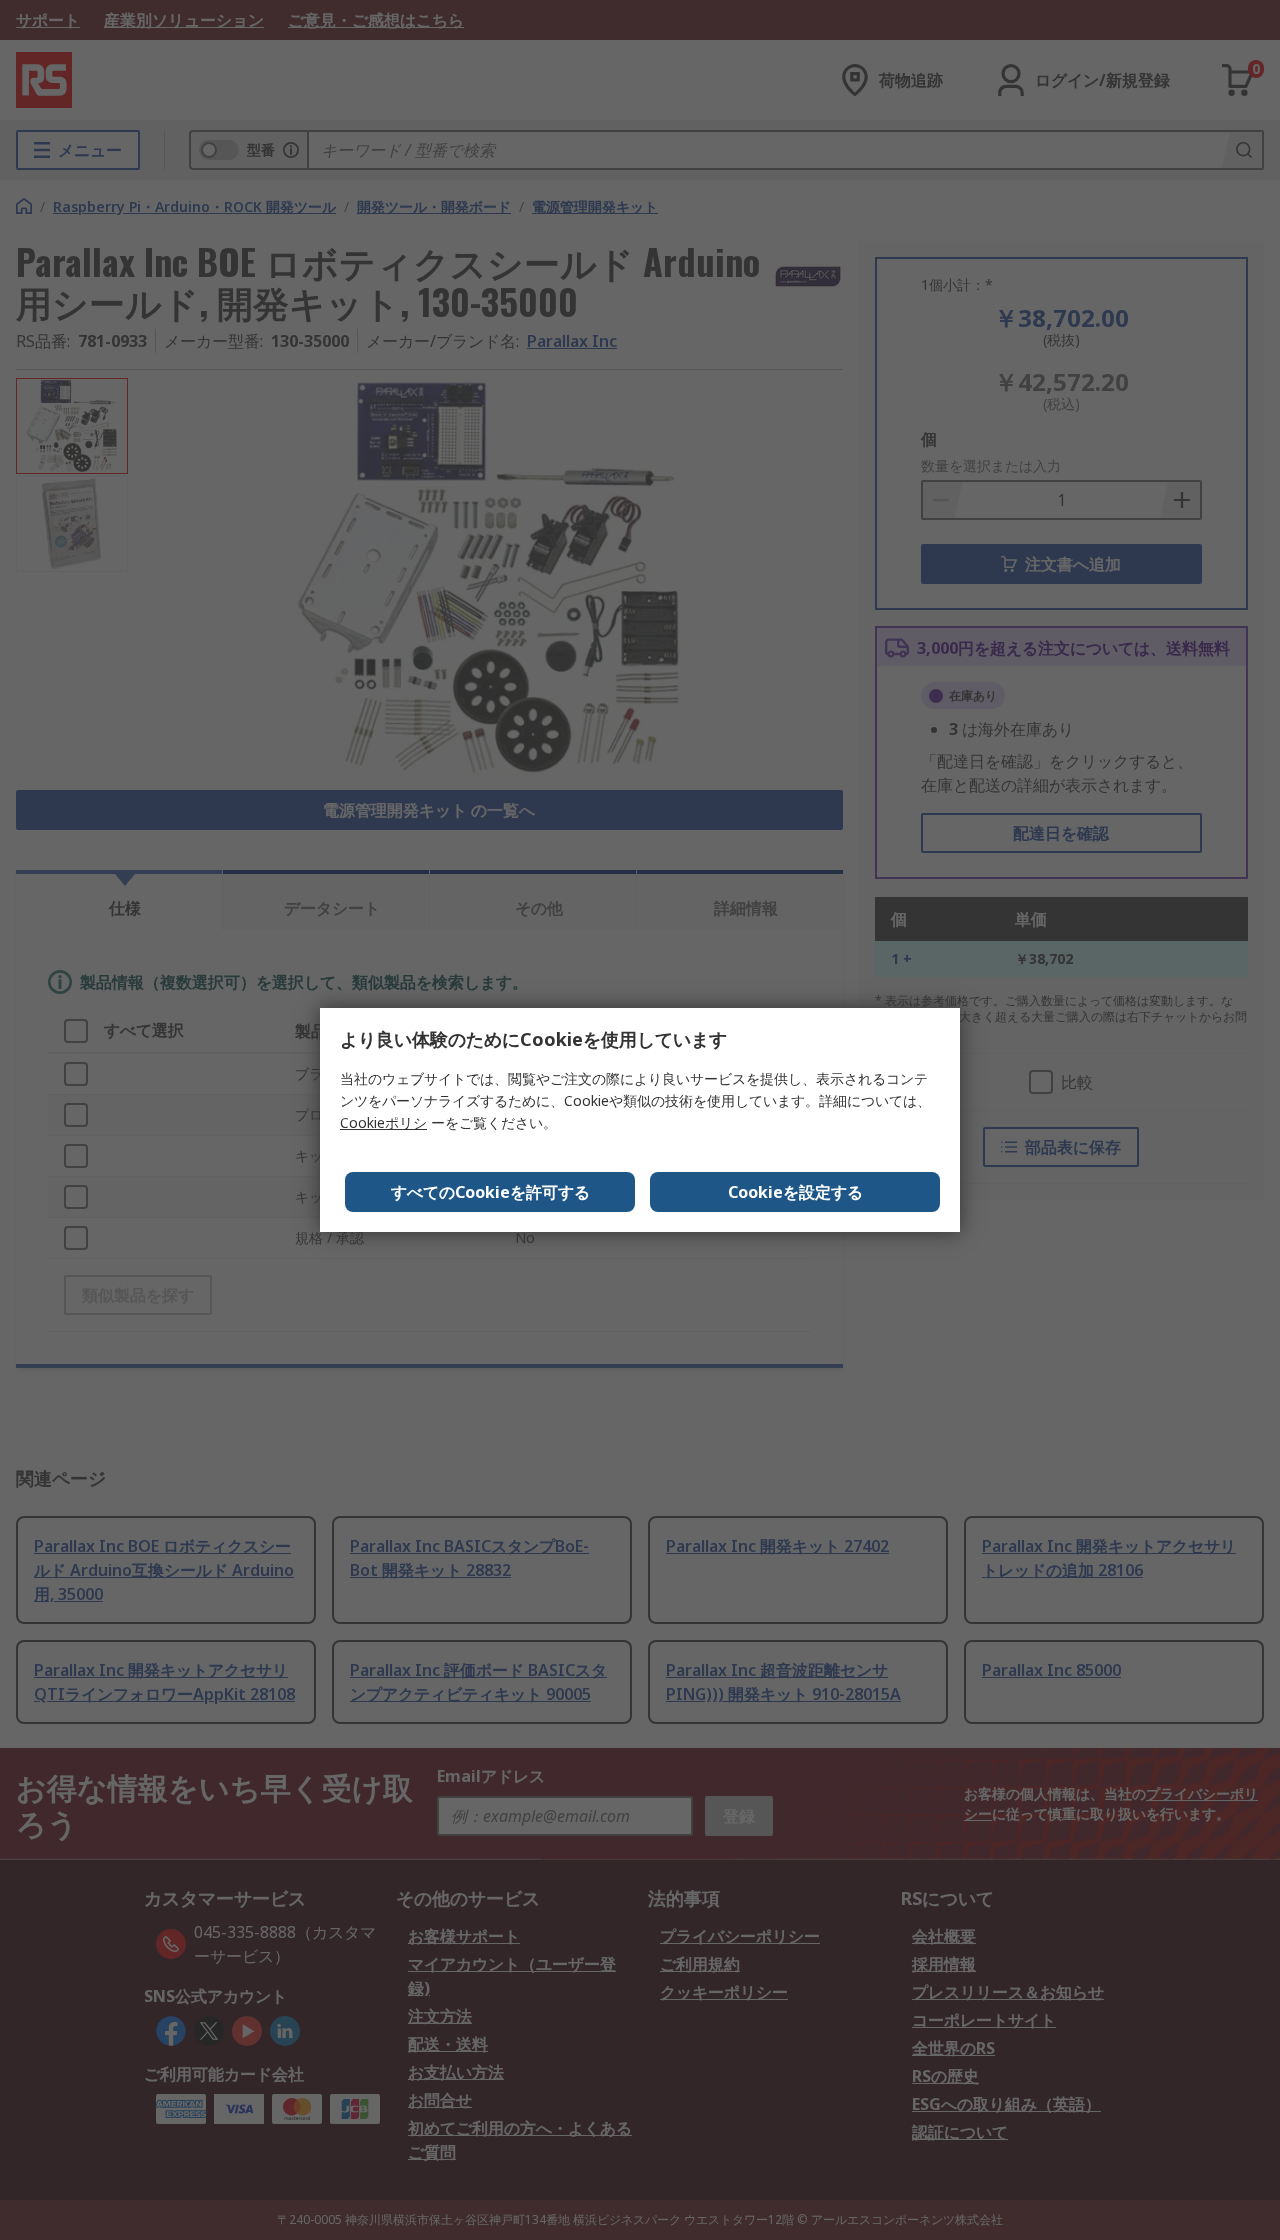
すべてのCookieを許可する (490, 1192)
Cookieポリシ (383, 1122)
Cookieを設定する (795, 1192)
